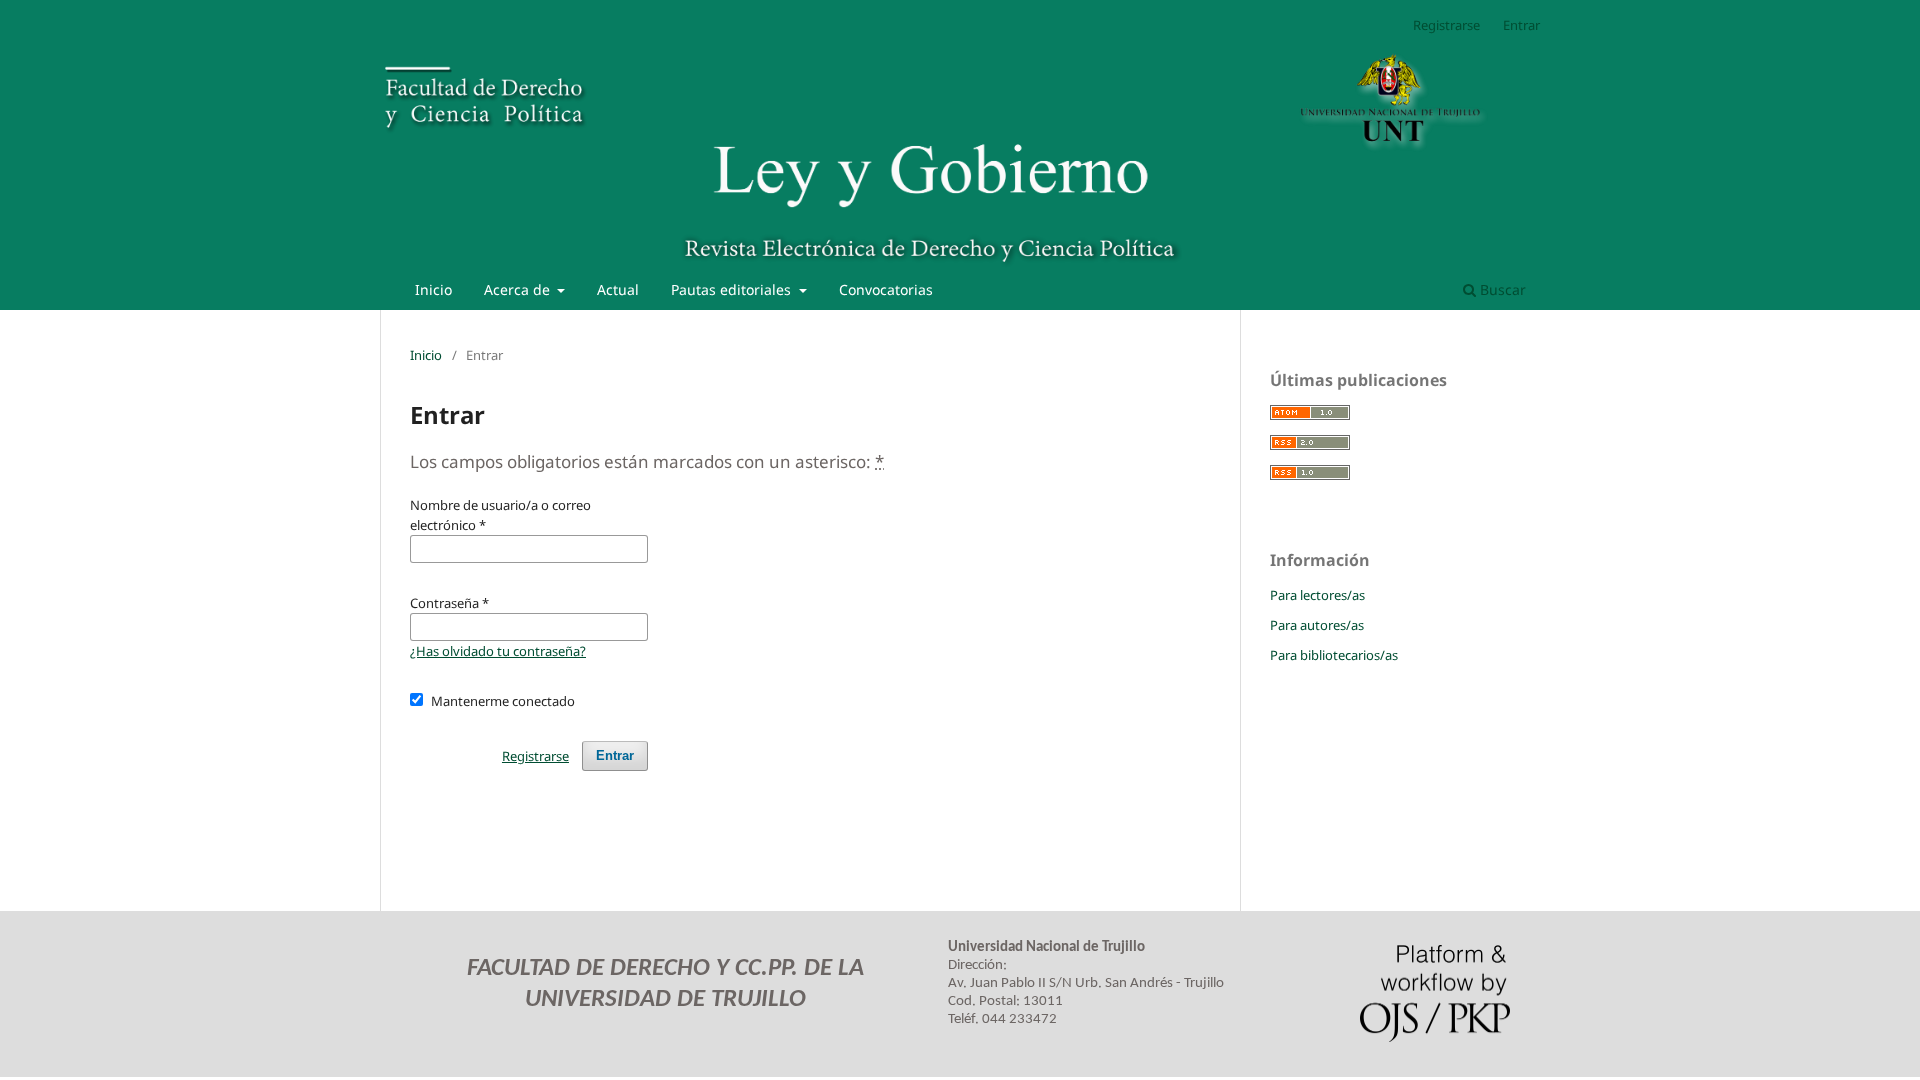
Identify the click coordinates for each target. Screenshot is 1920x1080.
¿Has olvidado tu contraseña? (498, 651)
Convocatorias (886, 289)
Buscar (1501, 289)
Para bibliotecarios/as (1334, 655)
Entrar (1521, 25)
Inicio (433, 289)
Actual (618, 289)
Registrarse (1446, 25)
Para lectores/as (1317, 595)
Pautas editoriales (733, 289)
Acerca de (519, 289)
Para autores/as (1317, 625)
